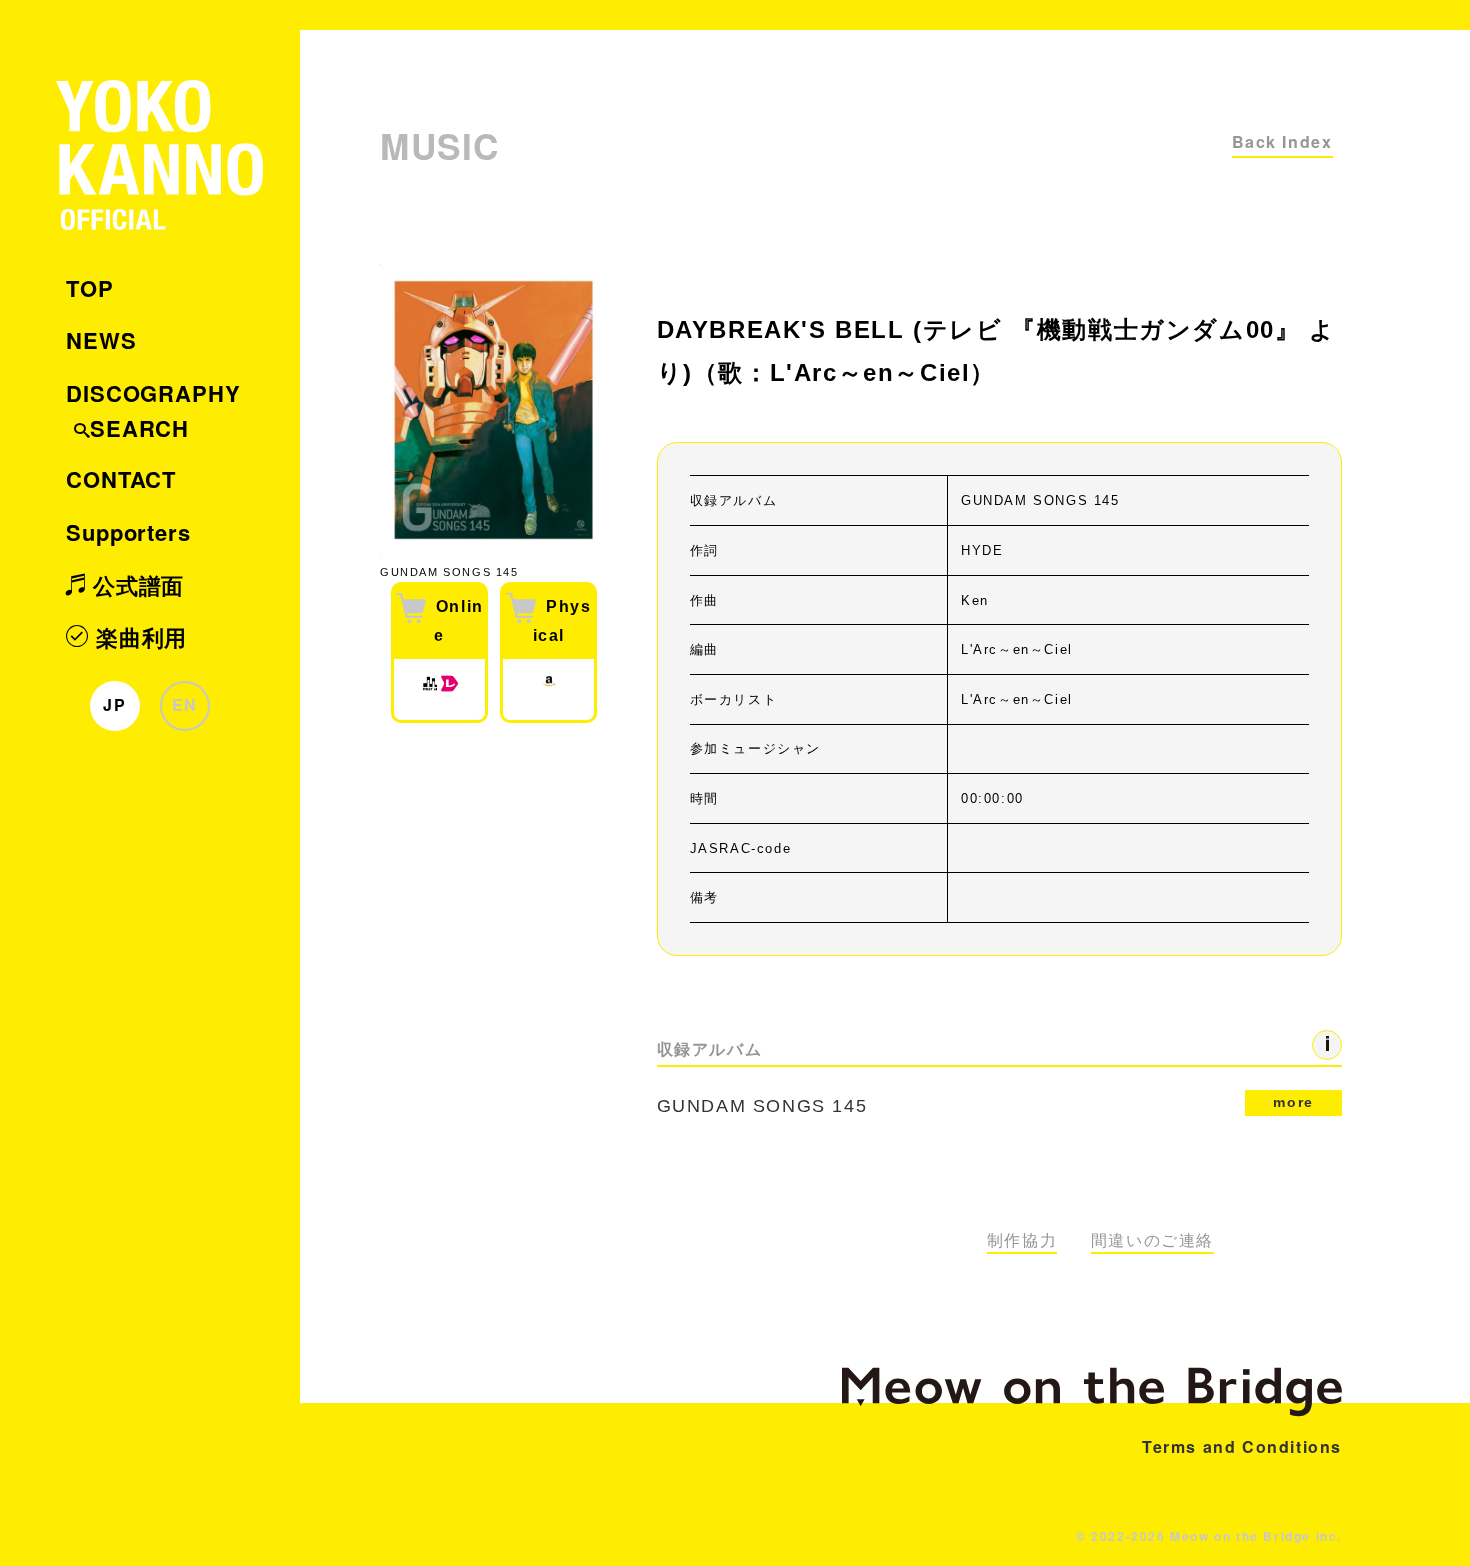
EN (185, 704)
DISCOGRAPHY (153, 393)
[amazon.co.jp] (549, 689)
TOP (90, 288)
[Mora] (430, 689)
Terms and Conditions (1242, 1446)
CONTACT (121, 479)
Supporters (128, 532)
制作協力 (1022, 1240)
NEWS (101, 340)
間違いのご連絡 (1152, 1240)
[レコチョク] (450, 689)
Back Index (1282, 141)
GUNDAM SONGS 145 (985, 1105)
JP (114, 704)
